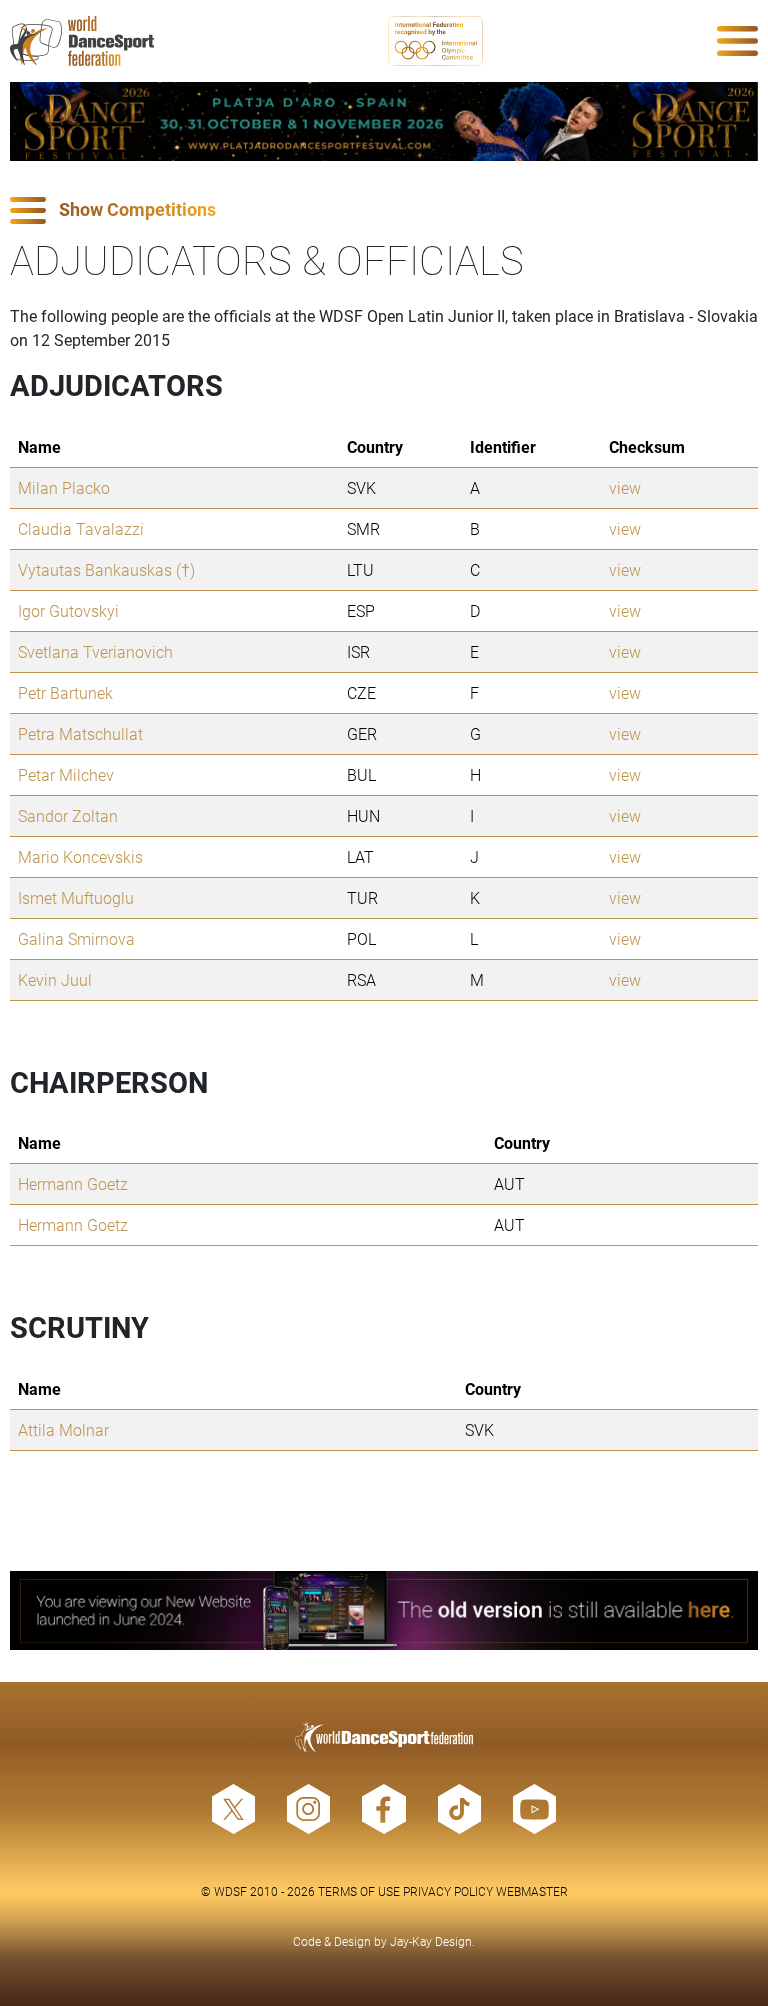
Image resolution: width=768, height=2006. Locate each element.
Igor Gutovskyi (68, 610)
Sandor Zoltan (68, 815)
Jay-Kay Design (431, 1941)
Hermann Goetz (73, 1183)
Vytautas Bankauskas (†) (106, 569)
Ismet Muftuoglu (76, 897)
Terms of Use (359, 1891)
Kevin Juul (55, 979)
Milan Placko (64, 487)
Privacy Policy (448, 1891)
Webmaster (532, 1891)
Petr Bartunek (65, 692)
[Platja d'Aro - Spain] (384, 121)
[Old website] (384, 1610)
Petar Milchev (66, 774)
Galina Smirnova (76, 938)
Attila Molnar (63, 1429)
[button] (384, 210)
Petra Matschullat (80, 733)
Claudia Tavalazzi (81, 528)
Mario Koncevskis (80, 856)
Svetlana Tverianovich (95, 651)
